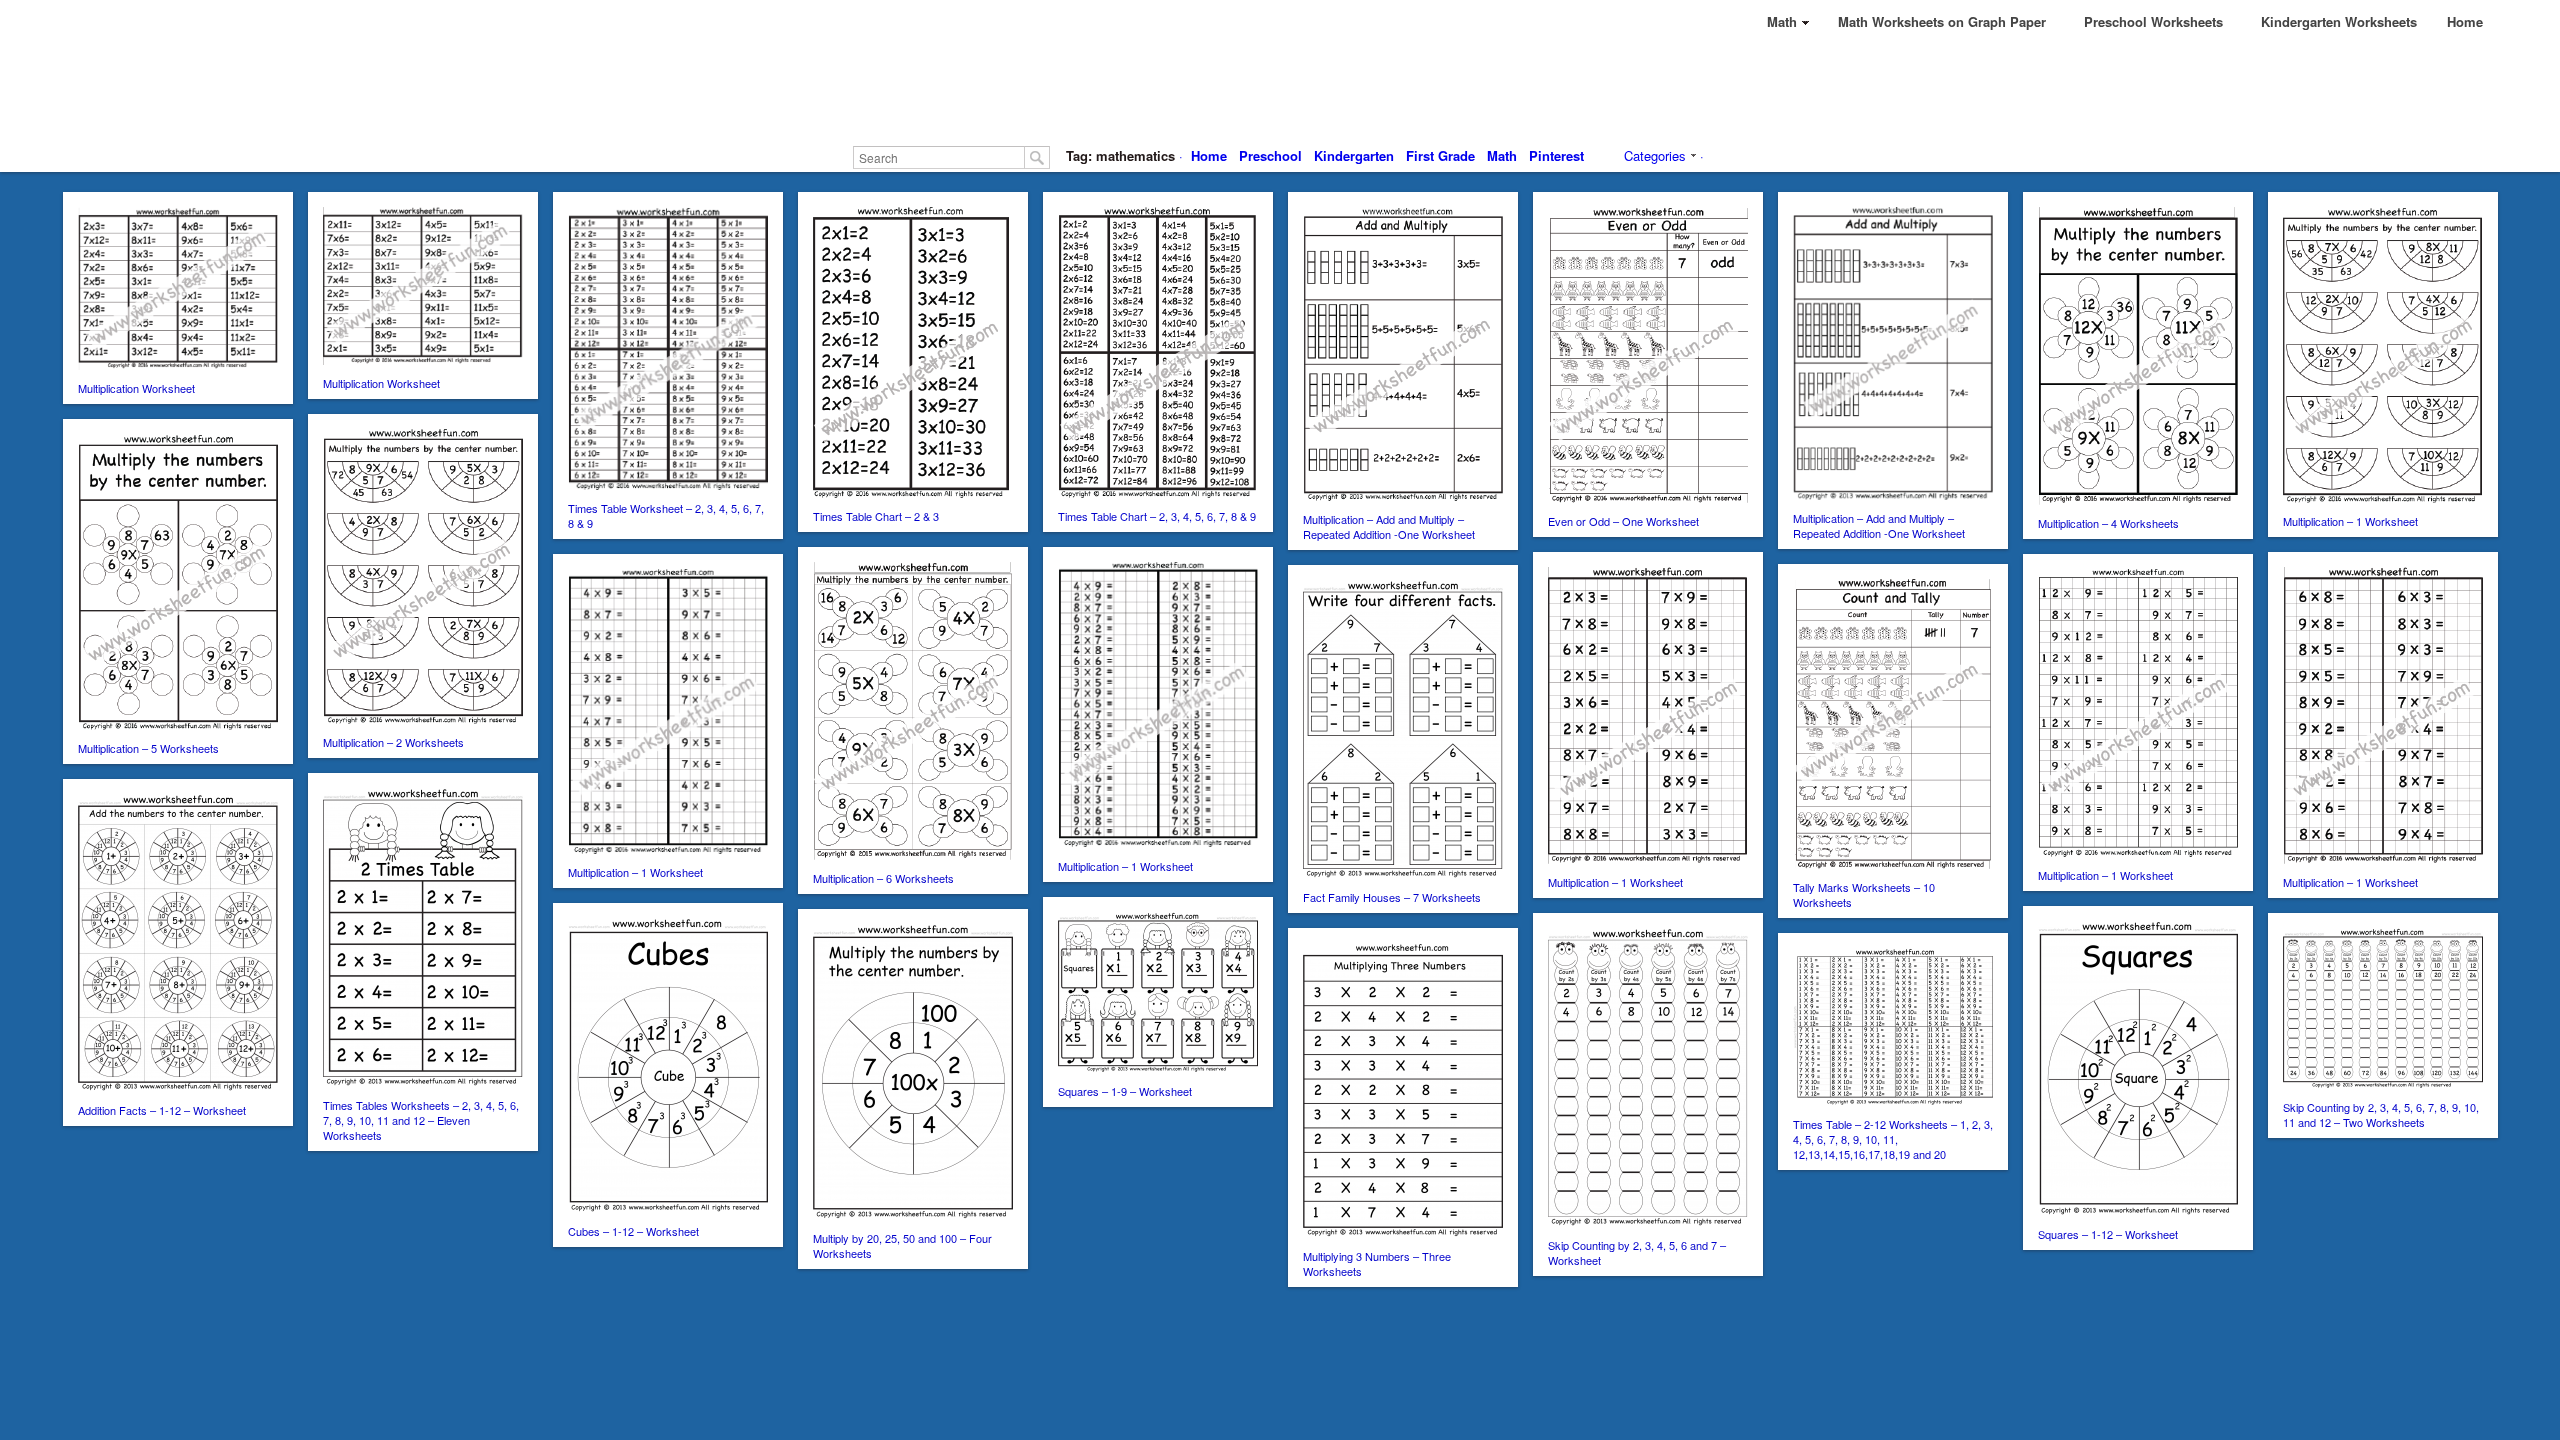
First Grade (1440, 155)
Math (1502, 155)
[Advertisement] (1280, 90)
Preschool (1270, 155)
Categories (1655, 155)
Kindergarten (1354, 155)
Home (1209, 155)
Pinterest (1556, 155)
